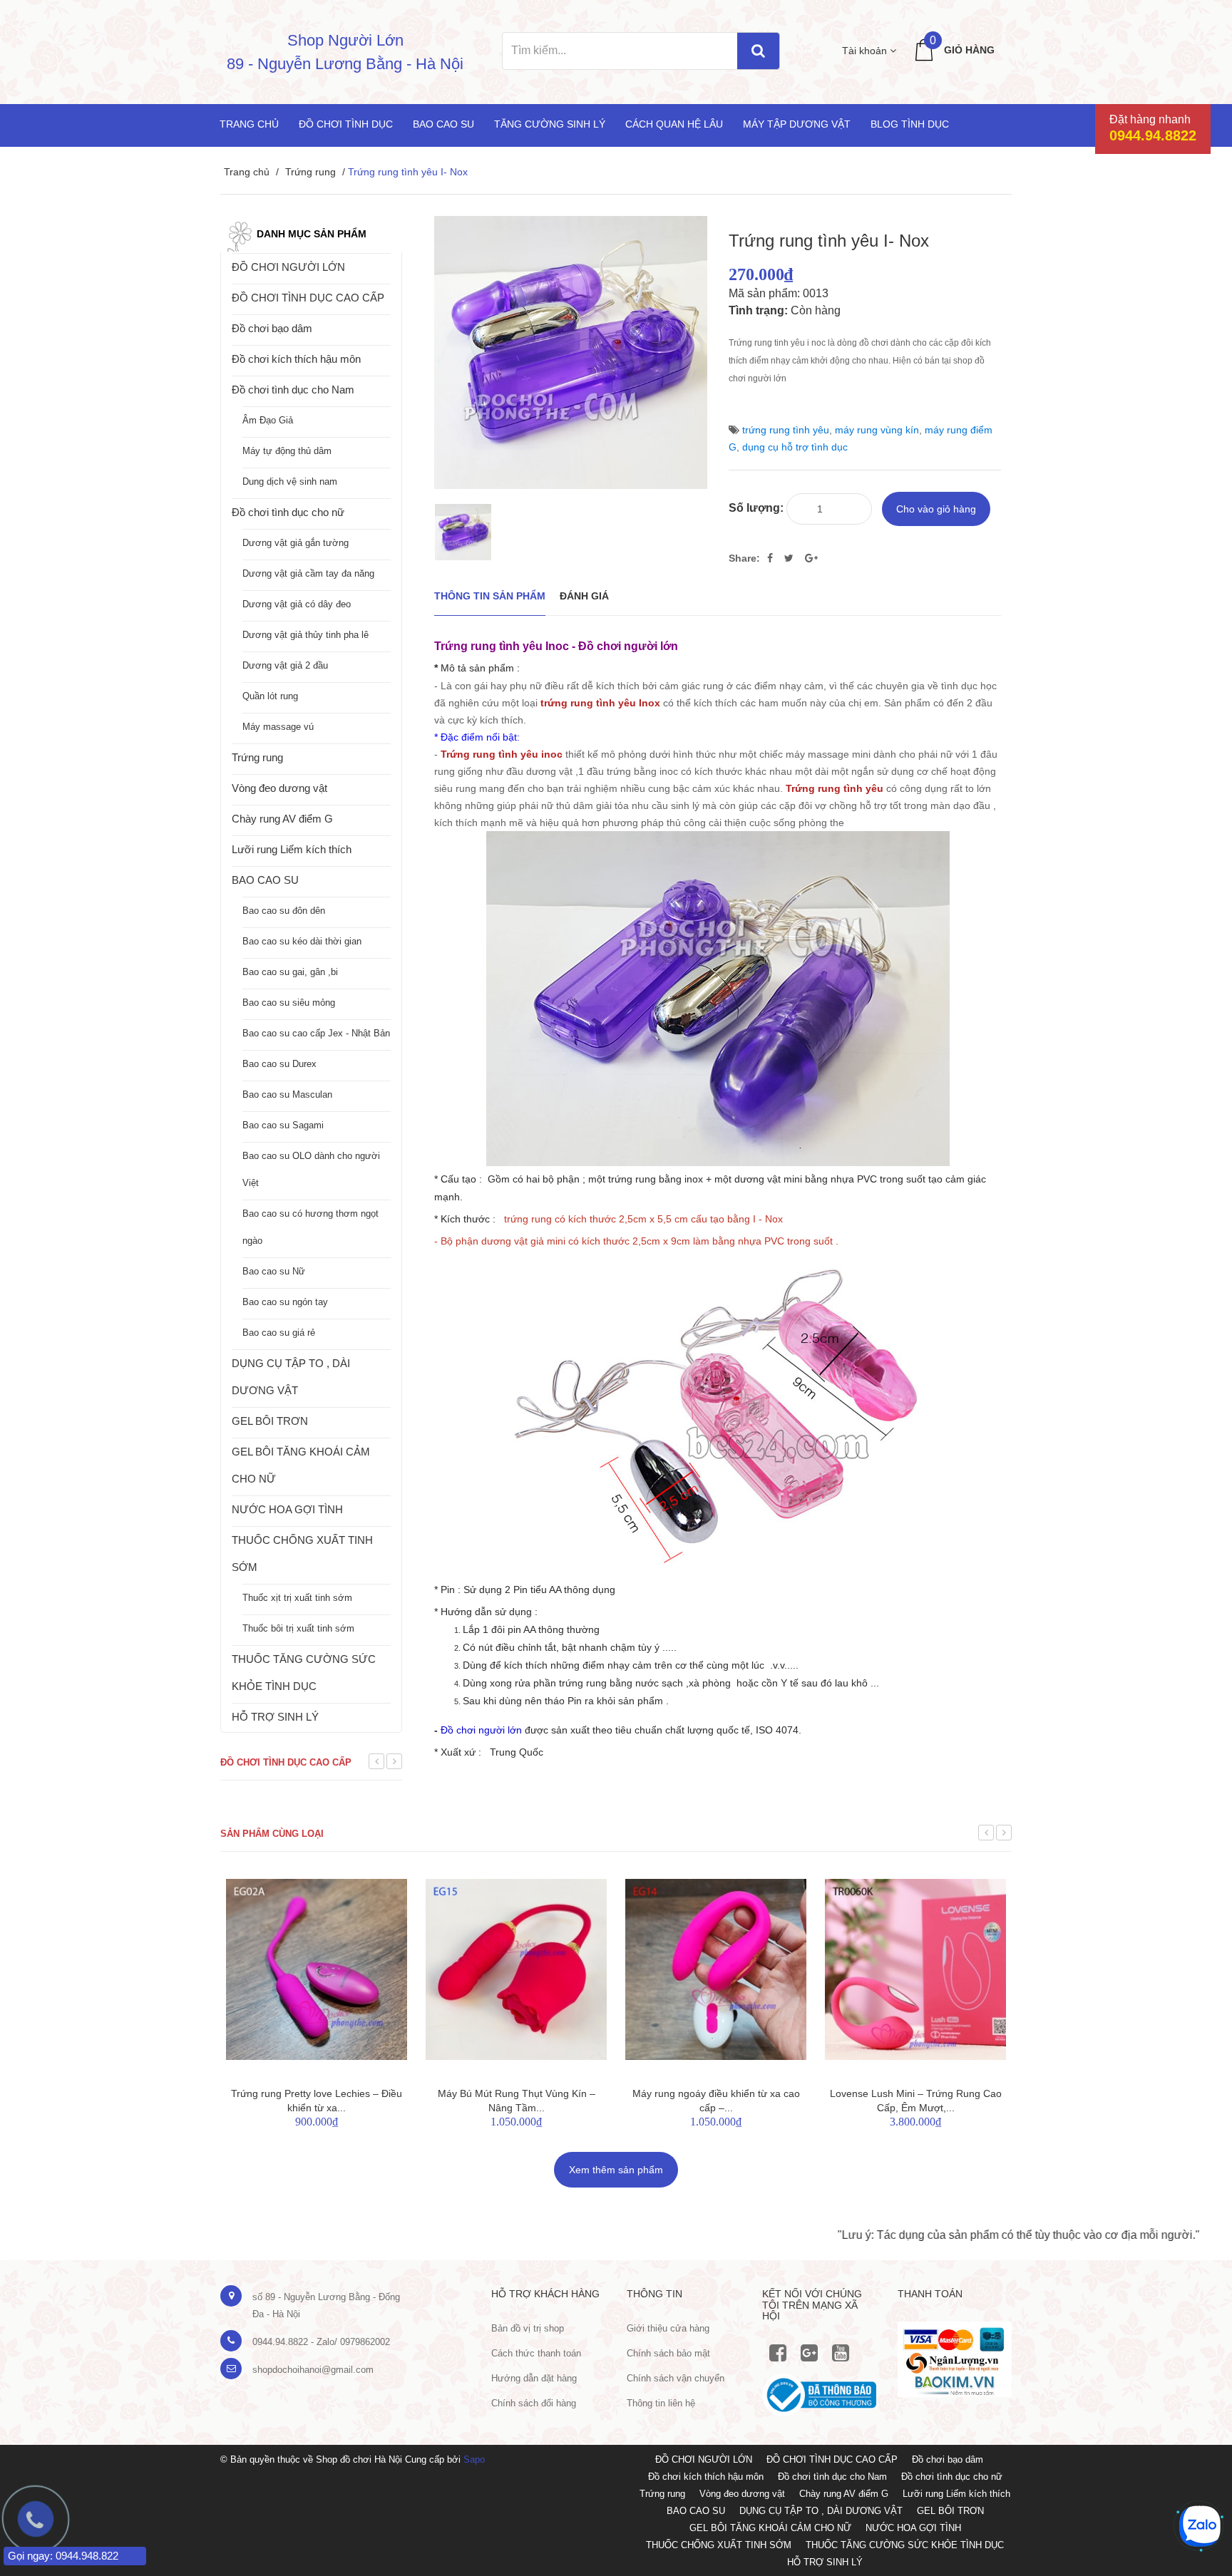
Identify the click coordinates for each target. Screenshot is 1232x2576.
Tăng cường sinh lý (550, 124)
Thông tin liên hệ (661, 2403)
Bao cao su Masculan (287, 1094)
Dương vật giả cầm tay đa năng (308, 573)
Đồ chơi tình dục (346, 124)
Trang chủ (249, 124)
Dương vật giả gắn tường (296, 543)
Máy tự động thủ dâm (287, 451)
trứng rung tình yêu (786, 430)
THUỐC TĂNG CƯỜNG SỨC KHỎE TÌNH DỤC (304, 1673)
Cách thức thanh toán (536, 2353)
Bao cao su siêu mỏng (289, 1003)
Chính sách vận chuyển (676, 2378)
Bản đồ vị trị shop (528, 2328)
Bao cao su (443, 124)
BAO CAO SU (265, 880)
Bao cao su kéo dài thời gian (302, 941)
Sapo (474, 2459)
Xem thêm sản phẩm (616, 2170)
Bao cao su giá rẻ (279, 1333)
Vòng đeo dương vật (279, 788)
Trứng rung (310, 172)
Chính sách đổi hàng (534, 2403)
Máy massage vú (278, 727)
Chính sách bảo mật (668, 2353)
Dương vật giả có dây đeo (297, 604)
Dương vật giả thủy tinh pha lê (306, 635)
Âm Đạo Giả (268, 420)
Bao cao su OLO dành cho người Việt (311, 1169)
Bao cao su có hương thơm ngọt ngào (310, 1227)
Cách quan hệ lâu (674, 124)
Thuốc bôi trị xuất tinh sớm (298, 1628)
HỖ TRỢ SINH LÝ (275, 1717)
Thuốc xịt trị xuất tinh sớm (297, 1598)
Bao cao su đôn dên (284, 911)
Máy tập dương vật (797, 124)
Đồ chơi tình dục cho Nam (293, 390)
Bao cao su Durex (279, 1064)
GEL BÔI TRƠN (270, 1421)
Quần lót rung (270, 696)
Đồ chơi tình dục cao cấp (286, 1762)
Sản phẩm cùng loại (272, 1834)
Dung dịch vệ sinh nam (290, 481)
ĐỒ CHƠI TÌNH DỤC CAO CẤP (308, 298)
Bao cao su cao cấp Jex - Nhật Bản (316, 1033)
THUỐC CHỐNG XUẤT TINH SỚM (302, 1554)
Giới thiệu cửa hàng (668, 2328)
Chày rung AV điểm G (282, 819)
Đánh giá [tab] (584, 596)
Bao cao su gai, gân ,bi (290, 972)
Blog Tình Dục (910, 124)
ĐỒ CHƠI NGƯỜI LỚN (288, 267)
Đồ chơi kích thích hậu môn (296, 359)
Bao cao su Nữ (274, 1271)
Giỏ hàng (969, 50)
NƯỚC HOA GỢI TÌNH (287, 1509)
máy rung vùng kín (877, 430)
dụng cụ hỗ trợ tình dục (795, 447)
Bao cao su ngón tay (285, 1302)
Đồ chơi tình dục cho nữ (288, 512)
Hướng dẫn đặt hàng (534, 2378)
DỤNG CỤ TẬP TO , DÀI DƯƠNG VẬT (291, 1377)
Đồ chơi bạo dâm (272, 328)
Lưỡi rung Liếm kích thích (292, 849)
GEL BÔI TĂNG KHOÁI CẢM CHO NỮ (301, 1465)
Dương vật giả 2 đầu (285, 665)
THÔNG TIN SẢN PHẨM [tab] (490, 596)
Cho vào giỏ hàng (936, 509)
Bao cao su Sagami (283, 1125)
